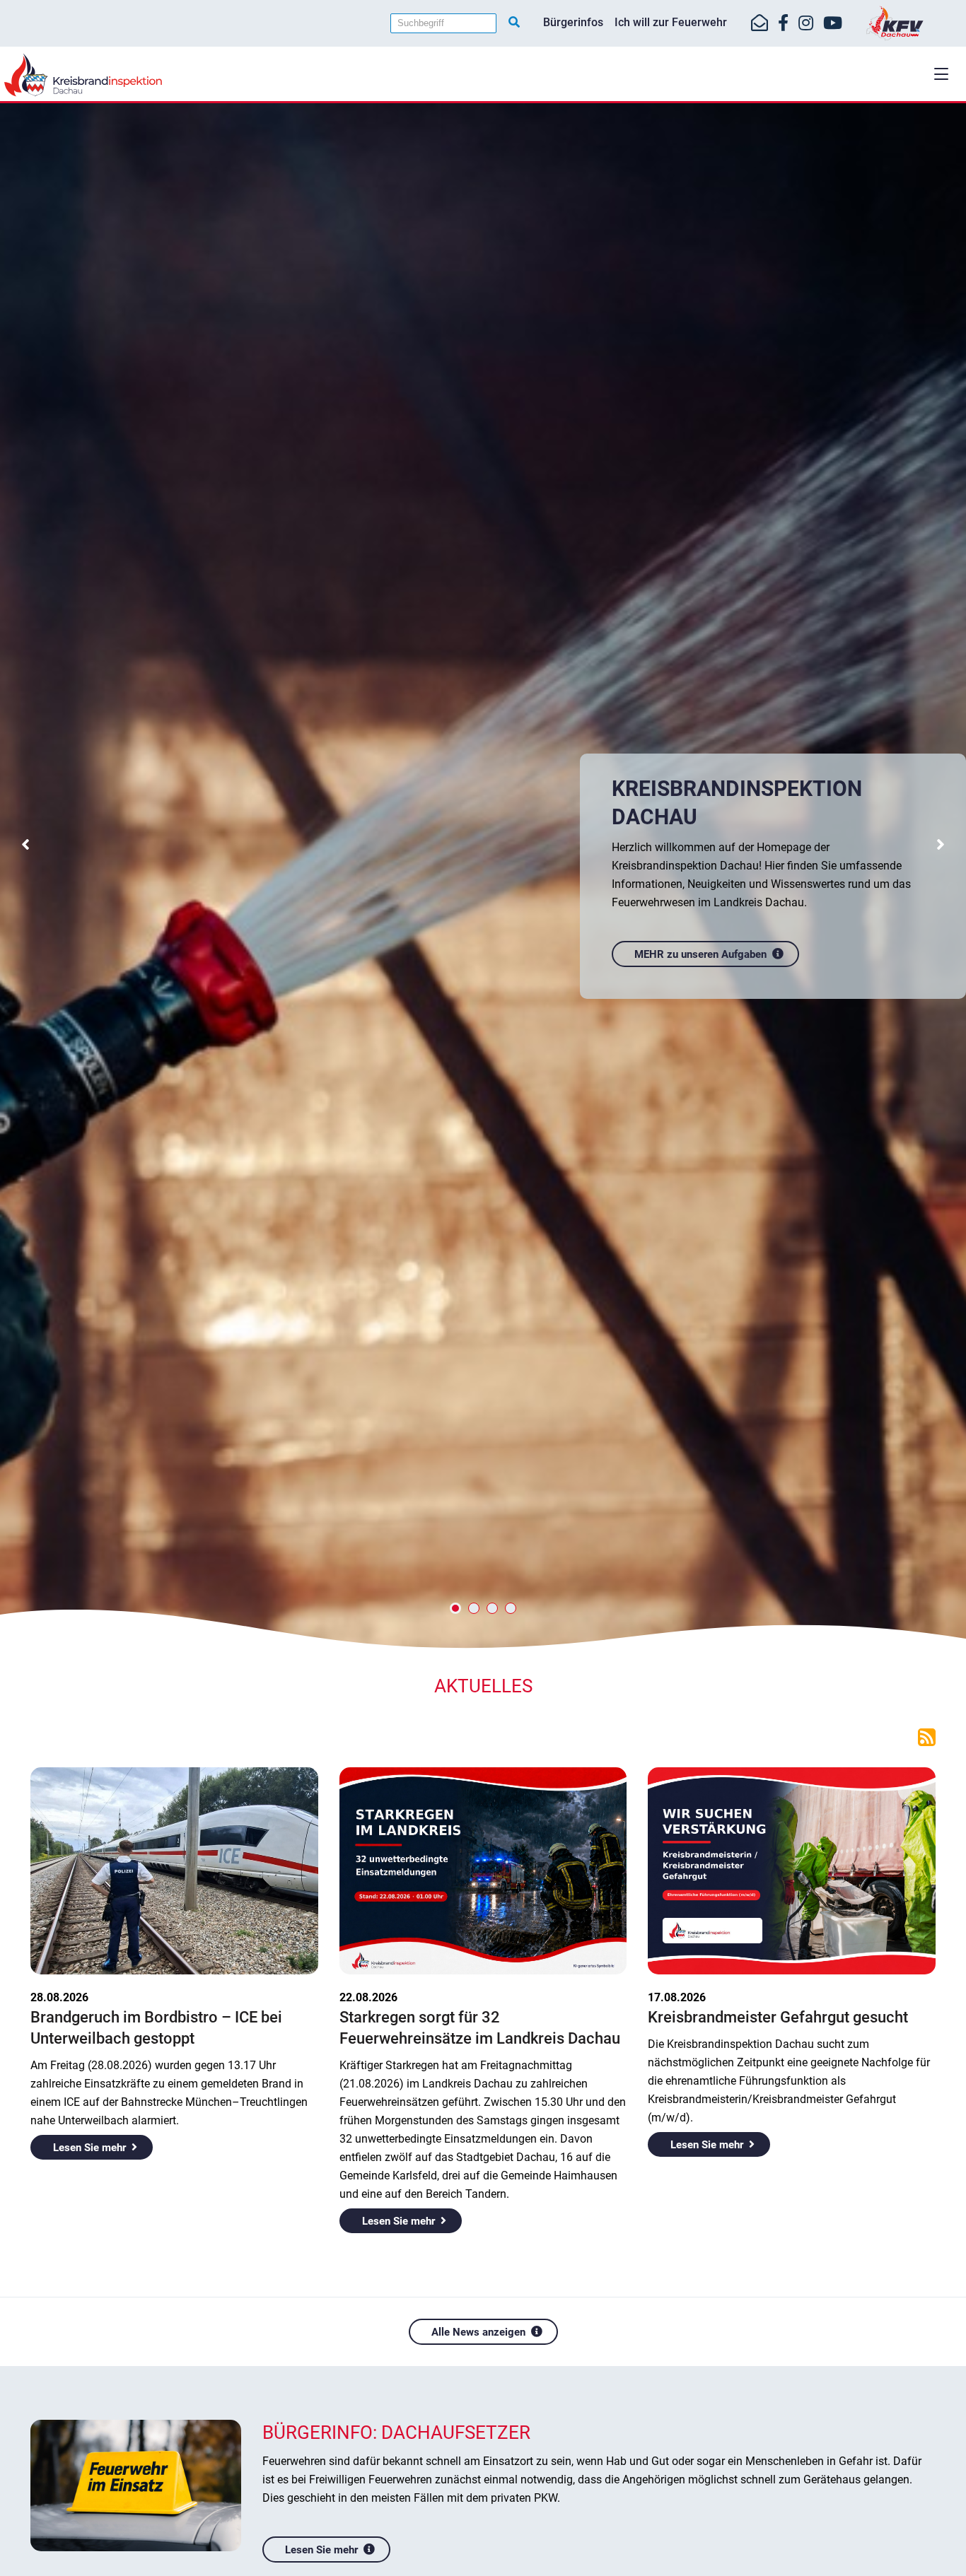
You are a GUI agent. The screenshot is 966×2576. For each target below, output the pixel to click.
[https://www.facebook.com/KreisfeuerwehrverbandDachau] (783, 23)
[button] (941, 74)
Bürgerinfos (573, 22)
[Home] (483, 75)
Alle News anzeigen (478, 2332)
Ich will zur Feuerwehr (671, 22)
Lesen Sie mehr (89, 2148)
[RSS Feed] (927, 1736)
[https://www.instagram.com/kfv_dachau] (806, 23)
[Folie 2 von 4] (474, 1608)
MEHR (737, 892)
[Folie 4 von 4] (511, 1608)
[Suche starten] (514, 23)
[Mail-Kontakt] (760, 23)
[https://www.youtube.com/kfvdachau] (833, 23)
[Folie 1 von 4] (455, 1608)
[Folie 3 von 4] (492, 1608)
